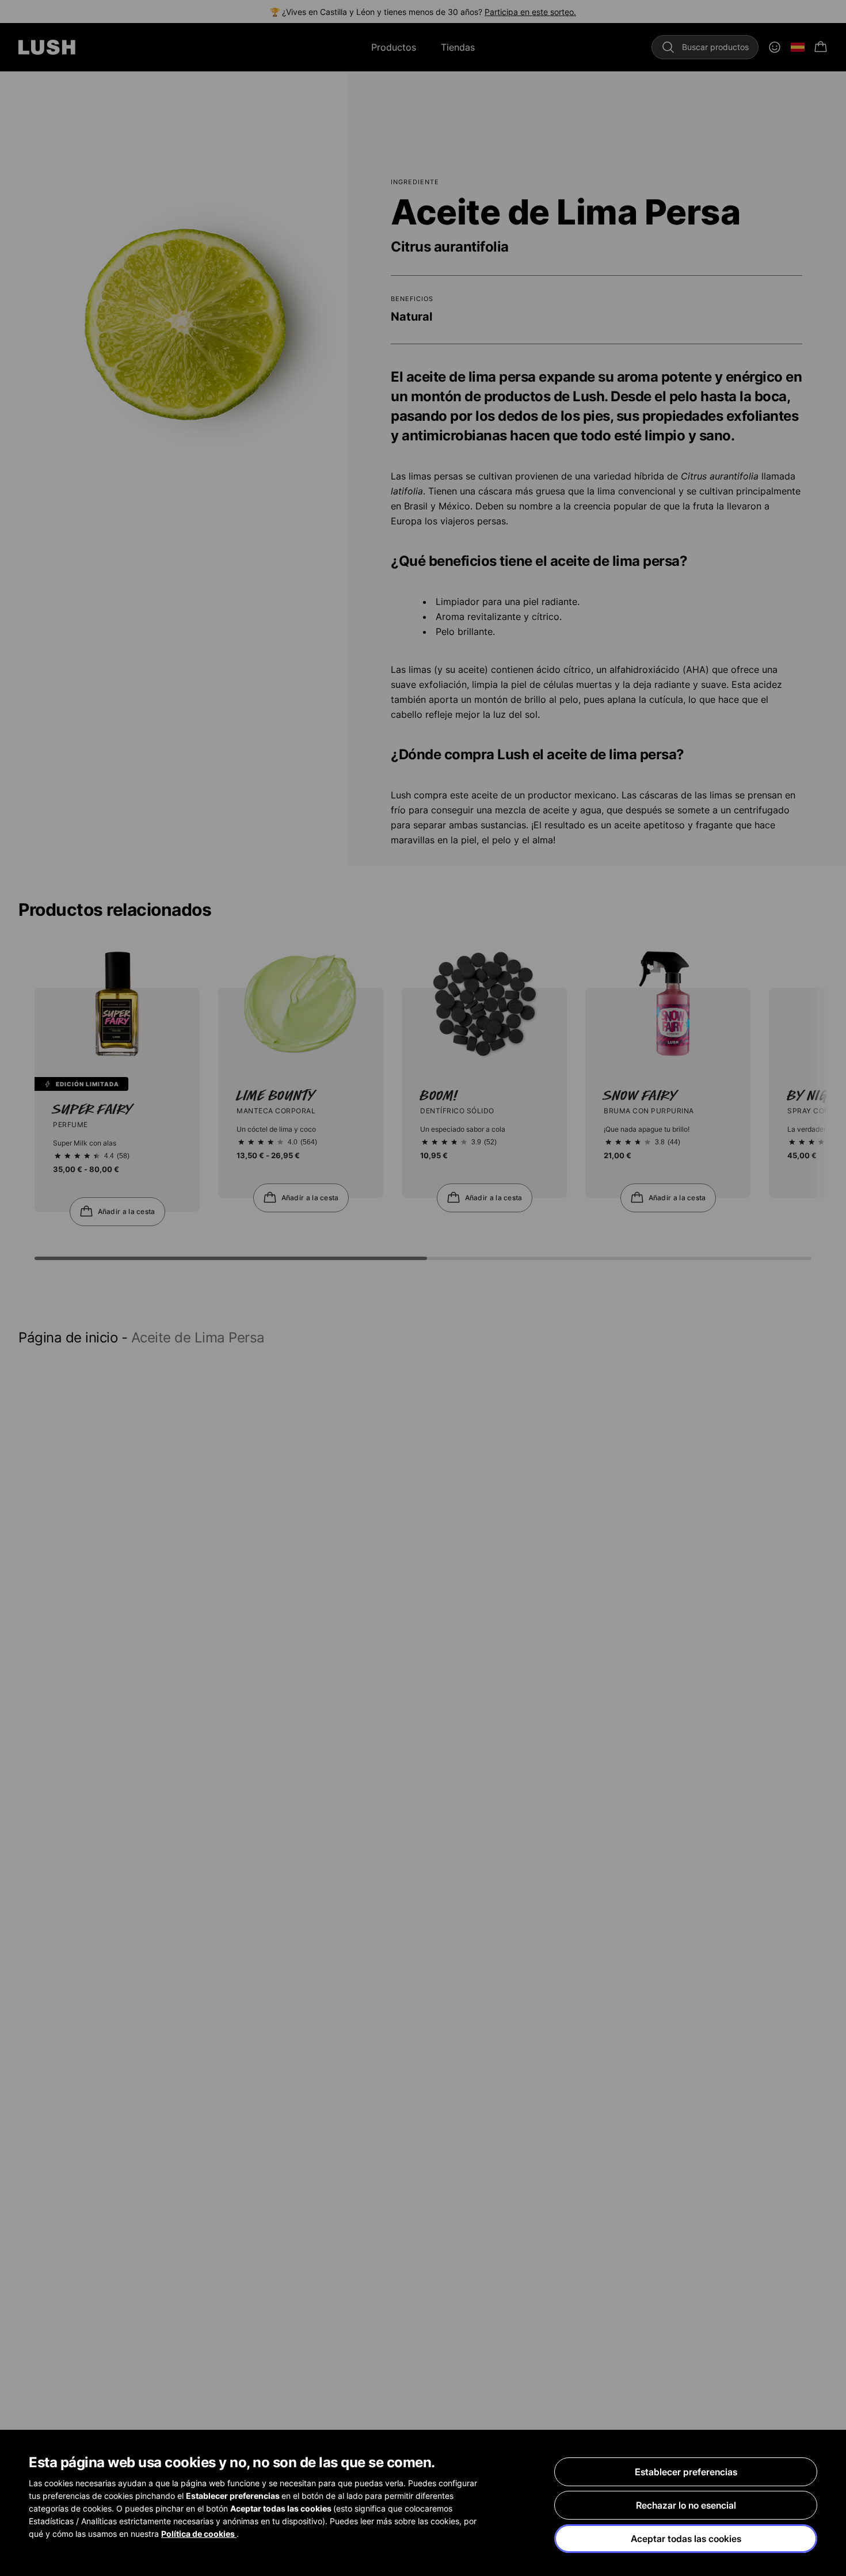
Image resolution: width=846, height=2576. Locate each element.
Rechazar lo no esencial (686, 2505)
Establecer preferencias (686, 2472)
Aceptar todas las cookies (686, 2539)
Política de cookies (199, 2534)
